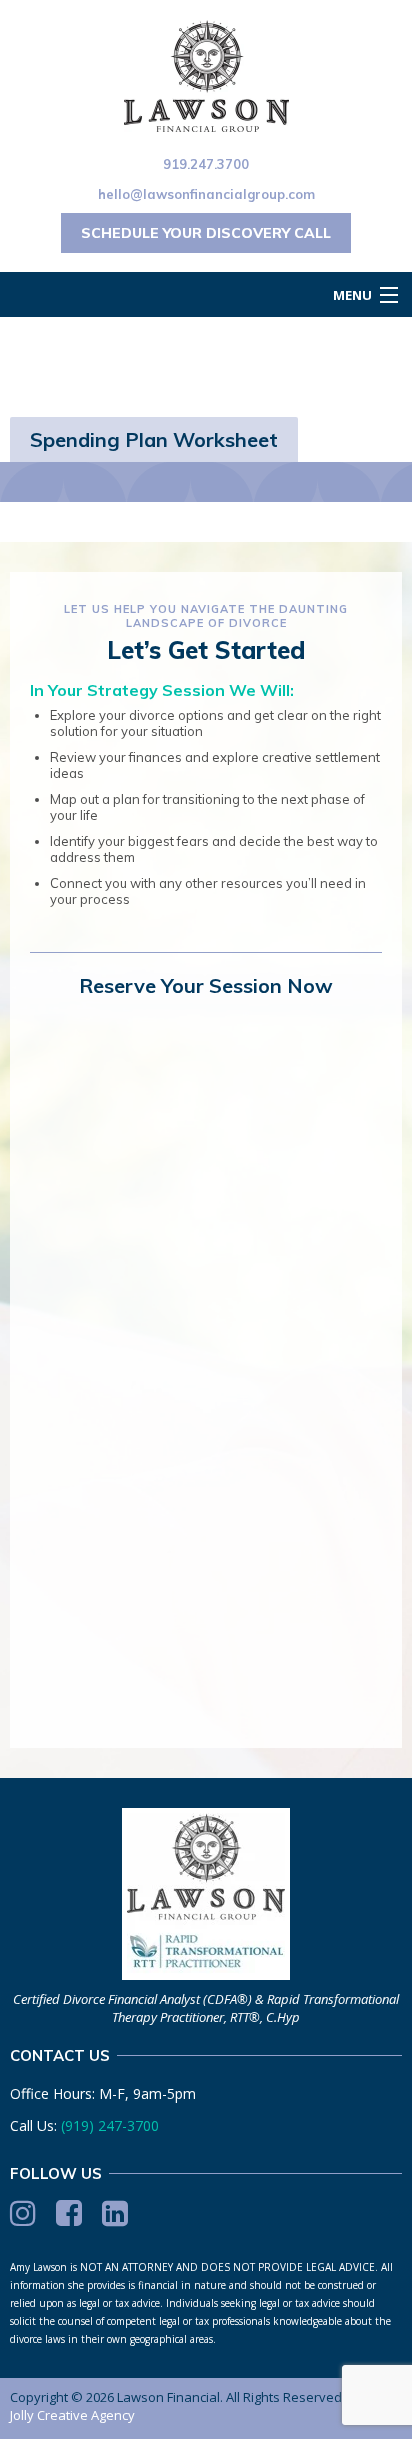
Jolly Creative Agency (72, 2415)
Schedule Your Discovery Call (206, 233)
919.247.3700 (206, 164)
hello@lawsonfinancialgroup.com (206, 194)
